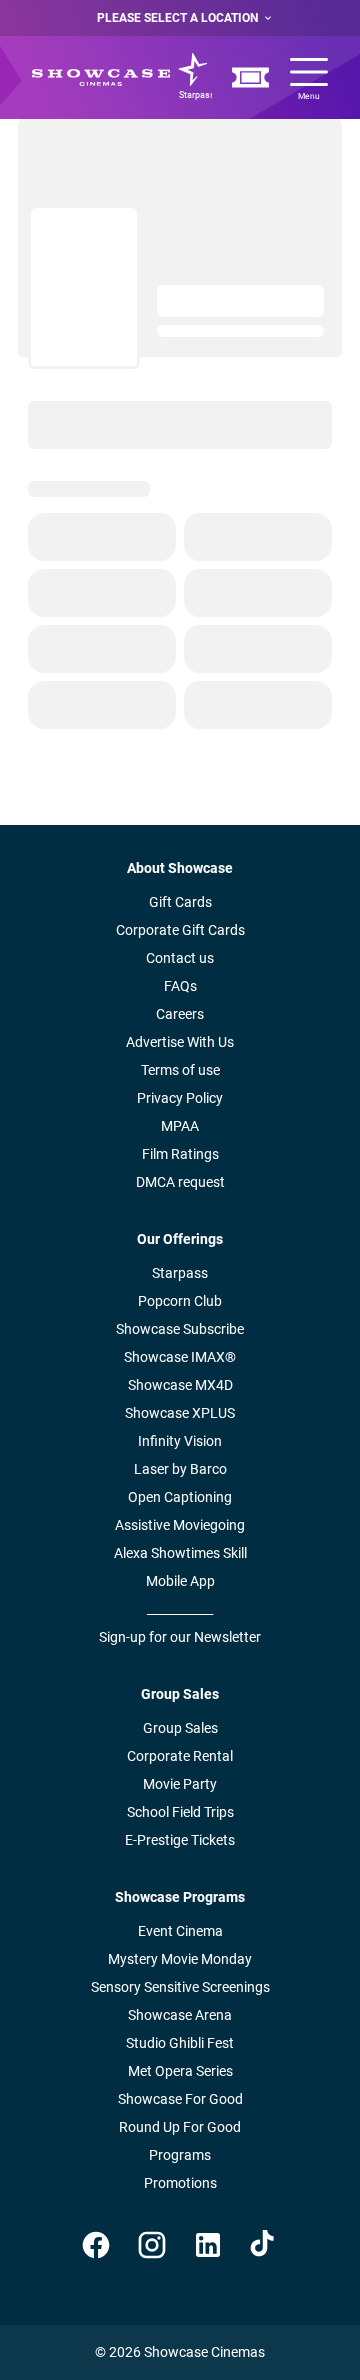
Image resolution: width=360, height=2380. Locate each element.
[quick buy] (251, 78)
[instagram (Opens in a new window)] (152, 2245)
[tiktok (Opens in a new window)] (264, 2245)
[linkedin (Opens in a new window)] (208, 2245)
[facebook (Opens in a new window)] (96, 2245)
